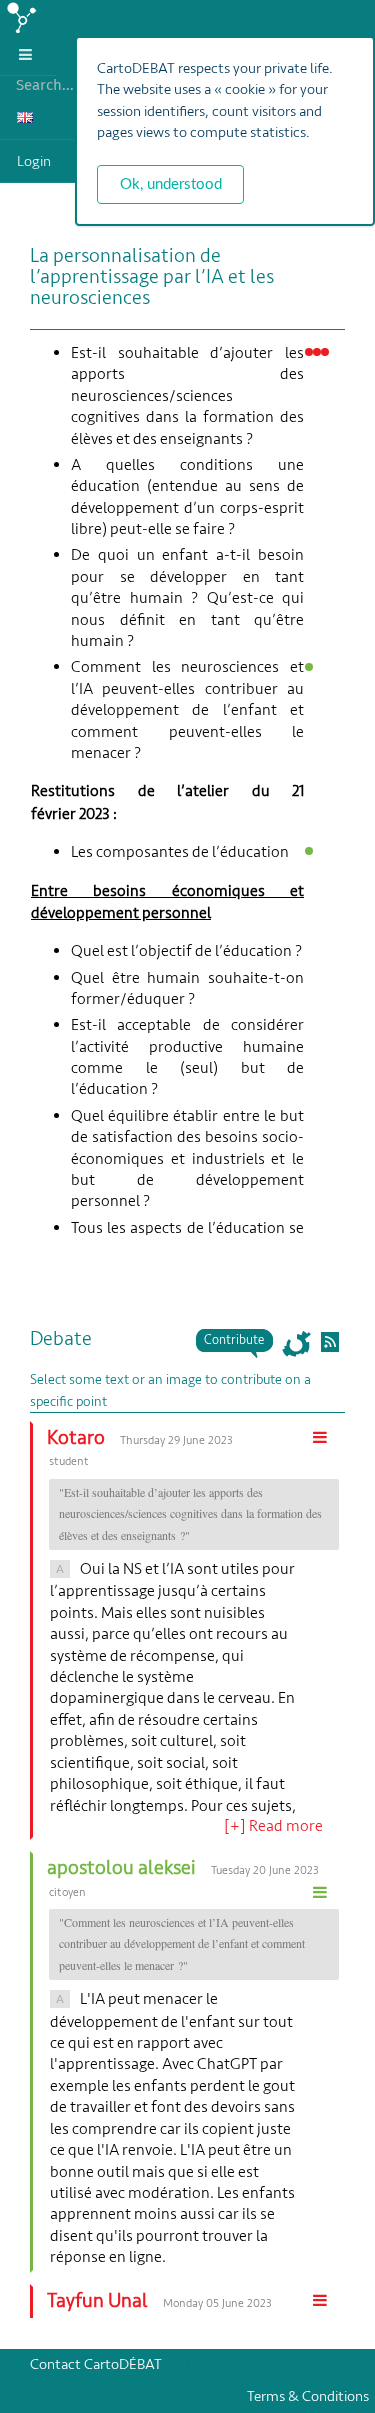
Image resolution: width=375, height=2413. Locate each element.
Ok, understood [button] (171, 184)
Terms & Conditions (311, 2396)
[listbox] (28, 54)
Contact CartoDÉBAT (96, 2364)
